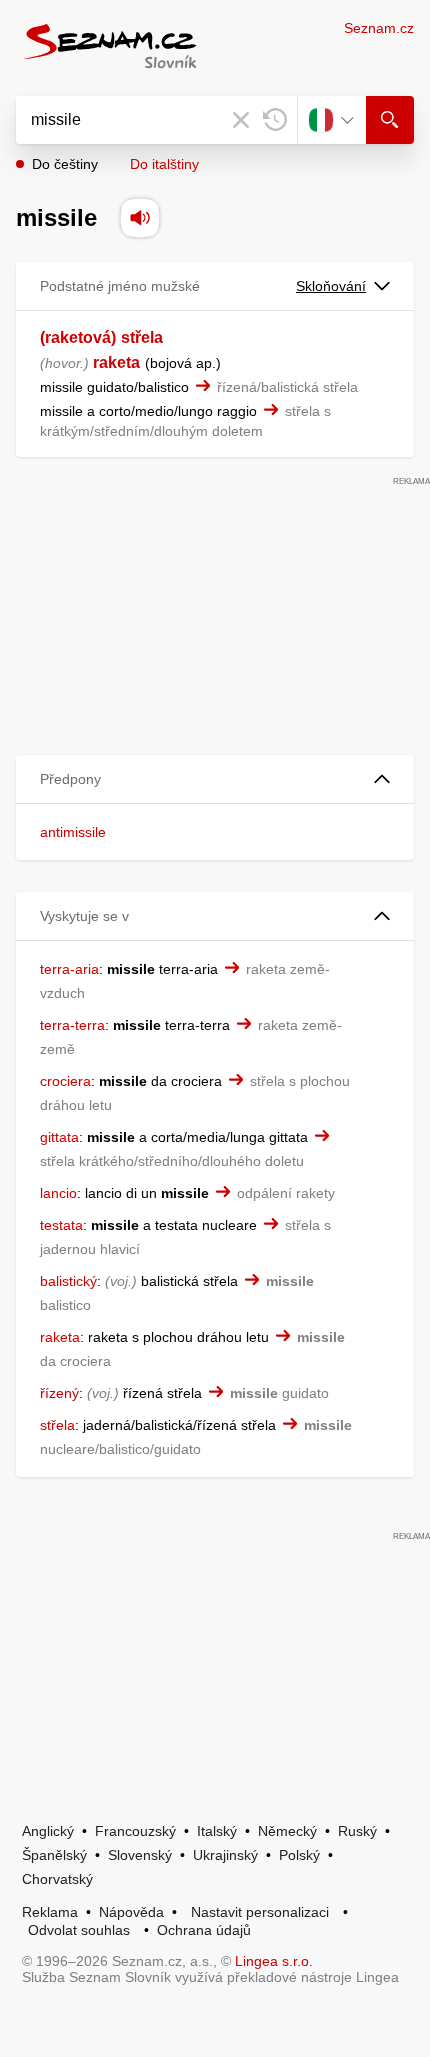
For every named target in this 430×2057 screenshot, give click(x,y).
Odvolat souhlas (79, 1930)
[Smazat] (241, 120)
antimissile (73, 832)
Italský (217, 1831)
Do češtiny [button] (65, 164)
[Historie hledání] (275, 120)
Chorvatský (57, 1879)
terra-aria (69, 969)
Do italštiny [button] (164, 164)
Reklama (50, 1912)
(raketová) (78, 337)
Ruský (357, 1831)
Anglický (48, 1831)
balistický (68, 1281)
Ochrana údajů (204, 1930)
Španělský (54, 1855)
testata (61, 1225)
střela (142, 337)
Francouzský (135, 1831)
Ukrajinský (225, 1855)
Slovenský (140, 1855)
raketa (116, 362)
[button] (215, 779)
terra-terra (72, 1025)
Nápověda (131, 1912)
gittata (59, 1137)
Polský (299, 1855)
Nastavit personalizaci (260, 1912)
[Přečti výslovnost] (140, 218)
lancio (58, 1193)
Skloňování (331, 286)
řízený (59, 1393)
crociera (65, 1081)
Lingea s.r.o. (274, 1961)
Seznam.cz (379, 28)
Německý (287, 1831)
